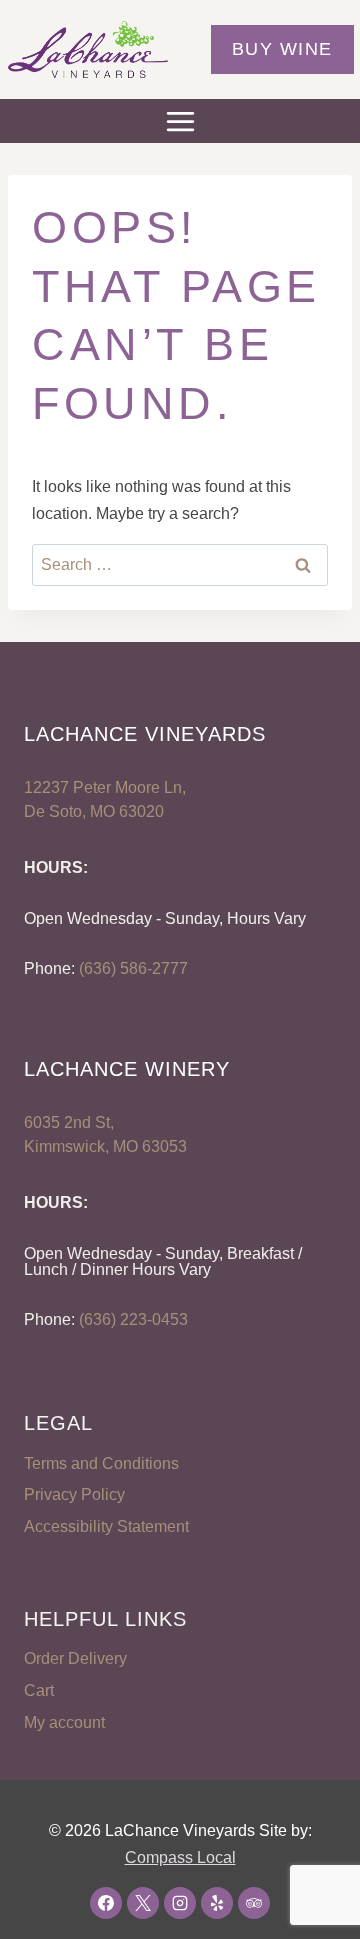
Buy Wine (282, 49)
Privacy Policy (74, 1494)
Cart (39, 1690)
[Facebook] (106, 1903)
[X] (143, 1903)
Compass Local (180, 1857)
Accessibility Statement (106, 1526)
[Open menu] (180, 121)
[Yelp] (217, 1903)
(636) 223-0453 (133, 1319)
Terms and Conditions (101, 1463)
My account (64, 1722)
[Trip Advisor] (254, 1903)
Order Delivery (75, 1658)
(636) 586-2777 (133, 968)
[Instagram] (180, 1903)
